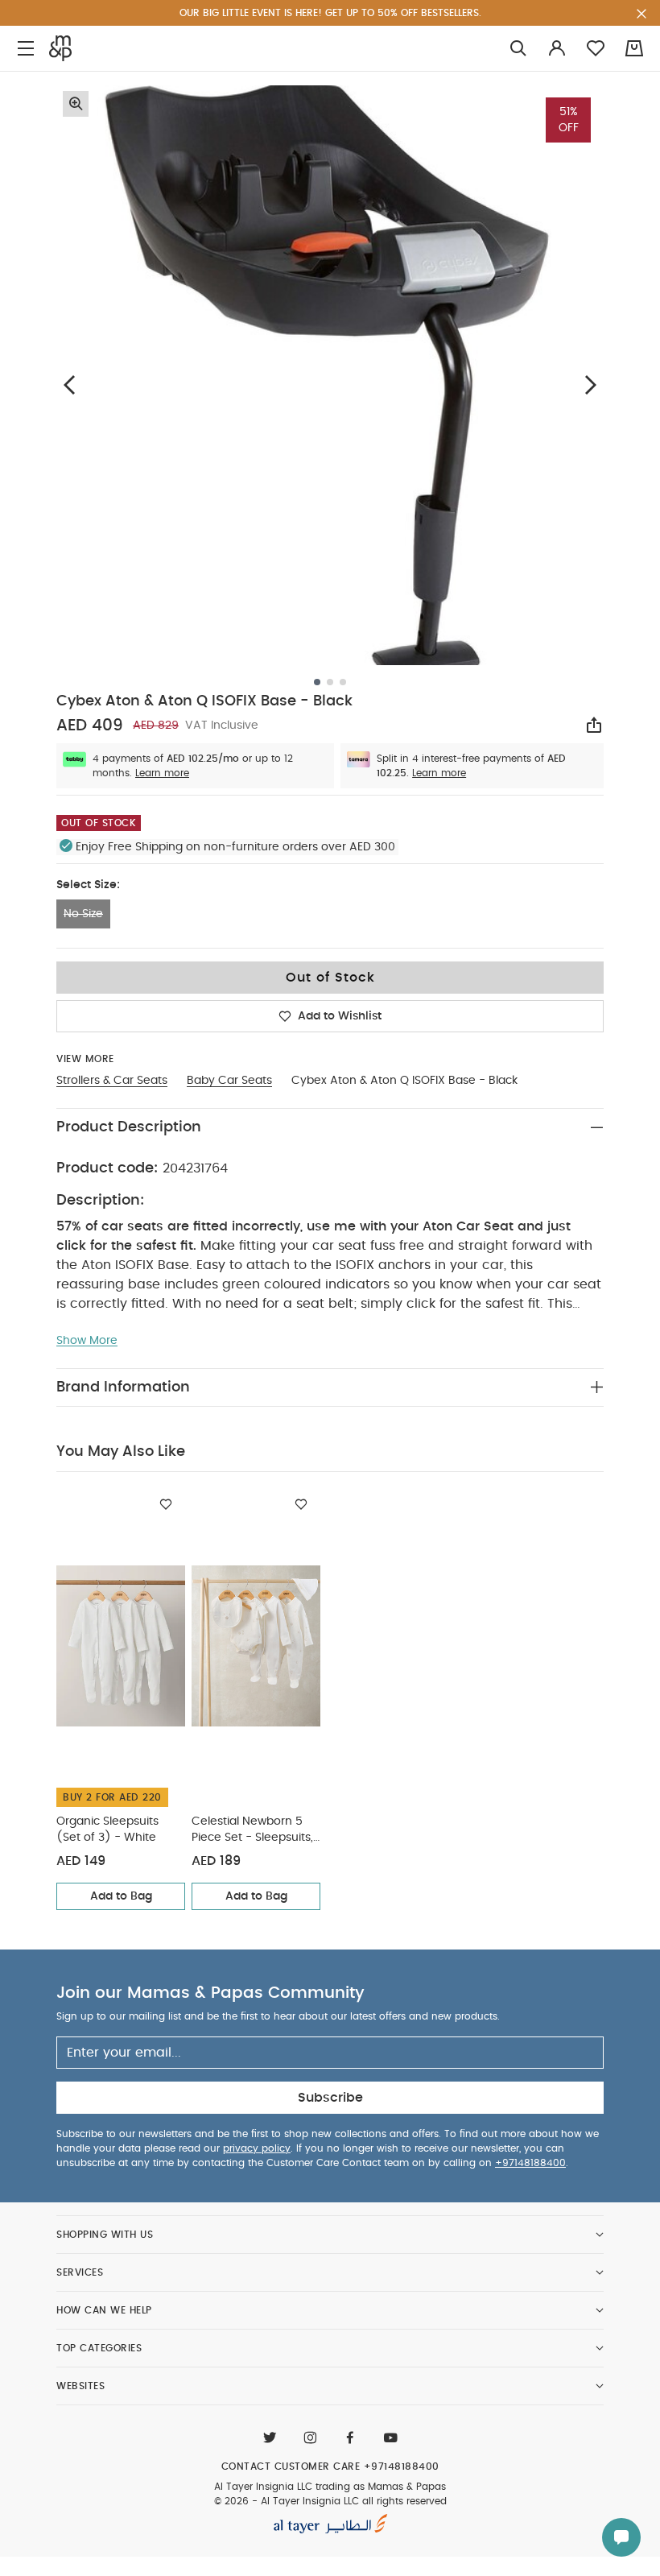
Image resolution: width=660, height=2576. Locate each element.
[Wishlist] (166, 1504)
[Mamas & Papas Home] (60, 48)
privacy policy (257, 2148)
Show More (87, 1341)
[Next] (591, 385)
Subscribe (330, 2098)
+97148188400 (530, 2163)
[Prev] (69, 385)
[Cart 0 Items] (634, 48)
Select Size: (88, 885)
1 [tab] (317, 682)
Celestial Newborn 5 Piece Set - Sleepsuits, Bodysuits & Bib (252, 1831)
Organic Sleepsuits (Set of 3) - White (107, 1830)
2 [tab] (330, 682)
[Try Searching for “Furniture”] (518, 49)
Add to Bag (121, 1896)
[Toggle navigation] (26, 49)
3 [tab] (343, 682)
